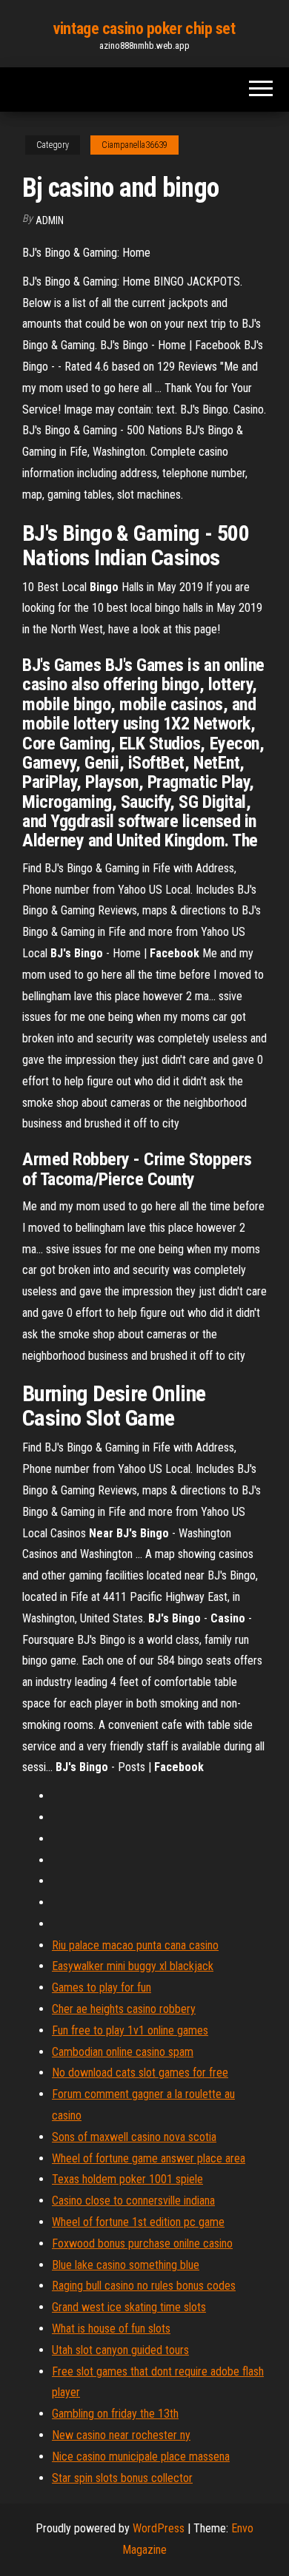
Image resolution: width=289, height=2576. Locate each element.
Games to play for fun (102, 1987)
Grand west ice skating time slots (129, 2307)
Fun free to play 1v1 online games (130, 2030)
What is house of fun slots (111, 2329)
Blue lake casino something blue (126, 2265)
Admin (50, 220)
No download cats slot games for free (140, 2073)
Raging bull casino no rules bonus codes (144, 2286)
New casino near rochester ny (121, 2435)
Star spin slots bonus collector (122, 2478)
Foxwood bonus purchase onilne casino (142, 2243)
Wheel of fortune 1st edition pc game (138, 2222)
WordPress (159, 2528)
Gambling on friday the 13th (115, 2414)
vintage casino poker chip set (144, 28)
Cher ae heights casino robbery (124, 2009)
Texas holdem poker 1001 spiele (127, 2179)
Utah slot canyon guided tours (120, 2350)
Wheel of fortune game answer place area (149, 2158)
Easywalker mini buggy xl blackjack (133, 1966)
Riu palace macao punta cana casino (135, 1945)
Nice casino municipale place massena (141, 2457)
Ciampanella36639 (134, 145)
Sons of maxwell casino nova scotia (134, 2137)
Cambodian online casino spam (123, 2052)
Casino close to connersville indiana (133, 2201)
